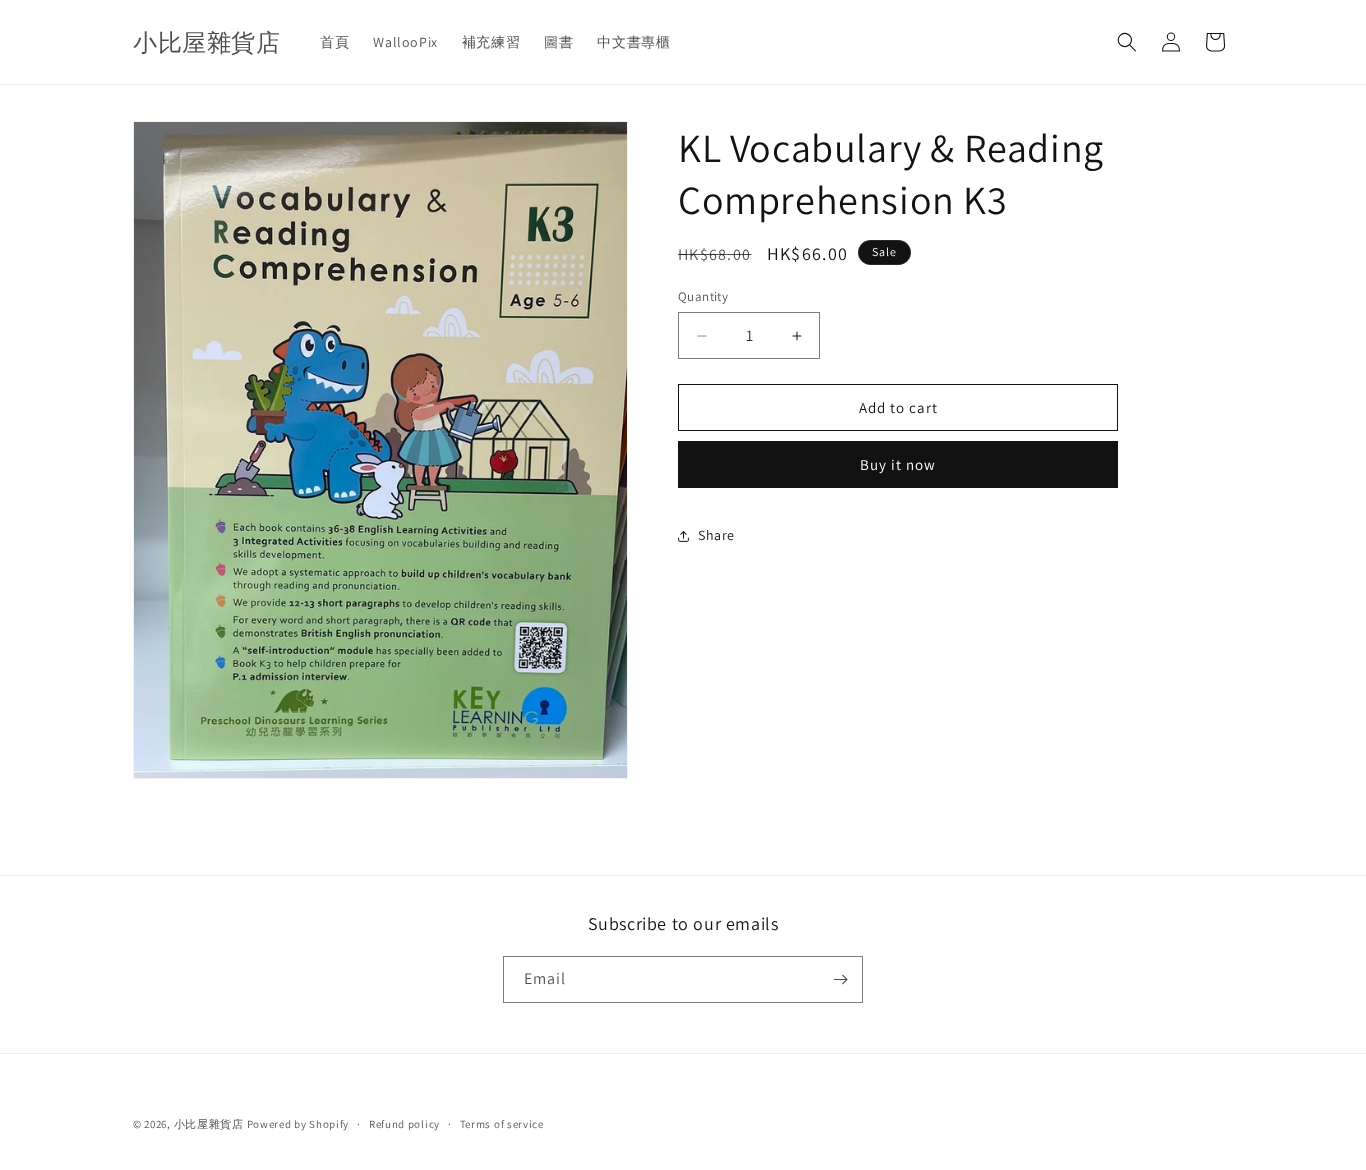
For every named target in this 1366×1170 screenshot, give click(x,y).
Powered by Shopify (298, 1124)
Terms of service (502, 1124)
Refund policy (404, 1124)
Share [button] (716, 535)
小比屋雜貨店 (209, 1124)
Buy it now (898, 465)
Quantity (703, 296)
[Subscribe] (840, 979)
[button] (1127, 42)
